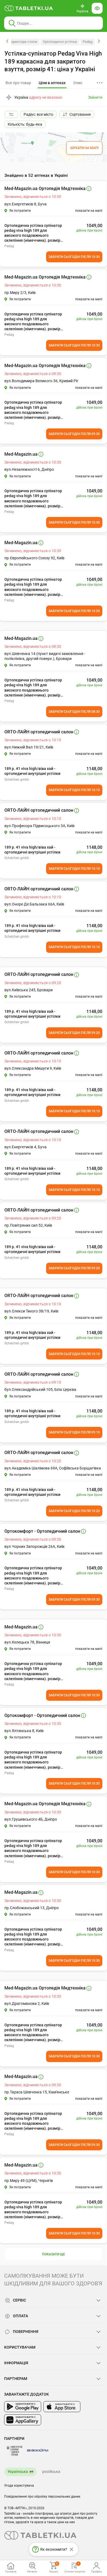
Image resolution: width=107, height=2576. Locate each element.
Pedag (88, 42)
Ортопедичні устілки (60, 42)
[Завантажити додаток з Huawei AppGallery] (23, 2420)
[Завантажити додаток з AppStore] (62, 2407)
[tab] (52, 83)
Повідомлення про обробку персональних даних (42, 2497)
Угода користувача (19, 2486)
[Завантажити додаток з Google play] (23, 2407)
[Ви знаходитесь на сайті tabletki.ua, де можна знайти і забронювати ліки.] (29, 8)
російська (51, 2472)
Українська (18, 2472)
